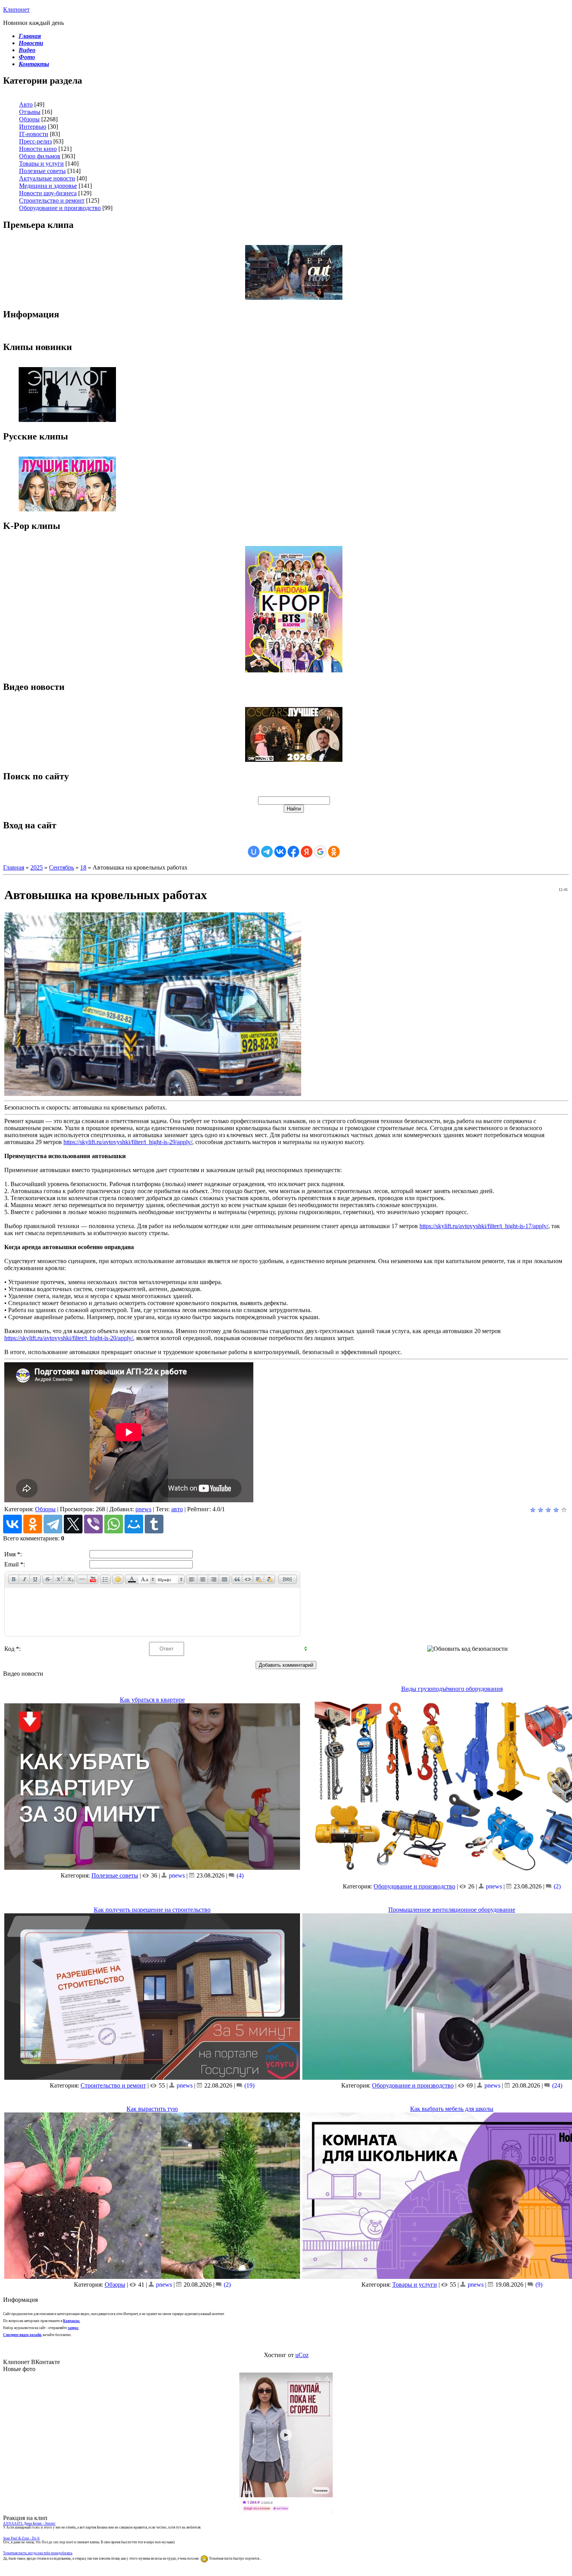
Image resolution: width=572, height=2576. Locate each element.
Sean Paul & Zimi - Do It (21, 2538)
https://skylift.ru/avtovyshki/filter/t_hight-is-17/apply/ (484, 1226)
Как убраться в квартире (152, 1700)
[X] (73, 1524)
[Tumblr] (154, 1524)
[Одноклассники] (33, 1524)
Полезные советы (42, 171)
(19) (249, 2085)
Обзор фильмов (40, 156)
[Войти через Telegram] (267, 852)
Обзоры (29, 119)
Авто (26, 104)
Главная (14, 867)
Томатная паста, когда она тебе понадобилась (38, 2553)
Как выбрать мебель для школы (452, 2109)
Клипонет (16, 10)
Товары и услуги (41, 164)
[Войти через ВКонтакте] (280, 852)
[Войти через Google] (320, 852)
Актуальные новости (47, 178)
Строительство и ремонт (52, 200)
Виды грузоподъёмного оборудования (452, 1689)
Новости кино (38, 149)
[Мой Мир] (134, 1524)
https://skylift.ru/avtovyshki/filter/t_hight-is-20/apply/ (69, 1338)
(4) (239, 1875)
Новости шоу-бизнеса (48, 193)
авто (177, 1509)
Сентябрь (61, 867)
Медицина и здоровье (48, 186)
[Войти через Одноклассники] (334, 852)
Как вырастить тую (152, 2109)
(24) (556, 2085)
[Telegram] (53, 1524)
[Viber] (93, 1524)
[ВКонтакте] (12, 1524)
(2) (556, 1886)
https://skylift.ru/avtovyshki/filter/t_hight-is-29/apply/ (128, 1142)
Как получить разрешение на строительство (152, 1910)
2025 (37, 867)
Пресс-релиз (35, 141)
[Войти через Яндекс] (307, 852)
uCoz (302, 2355)
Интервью (33, 127)
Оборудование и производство (60, 208)
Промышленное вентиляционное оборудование (452, 1910)
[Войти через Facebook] (293, 852)
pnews (143, 1509)
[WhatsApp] (114, 1524)
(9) (538, 2285)
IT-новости (34, 134)
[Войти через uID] (254, 852)
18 (83, 867)
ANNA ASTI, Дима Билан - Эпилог (29, 2523)
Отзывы (30, 112)
